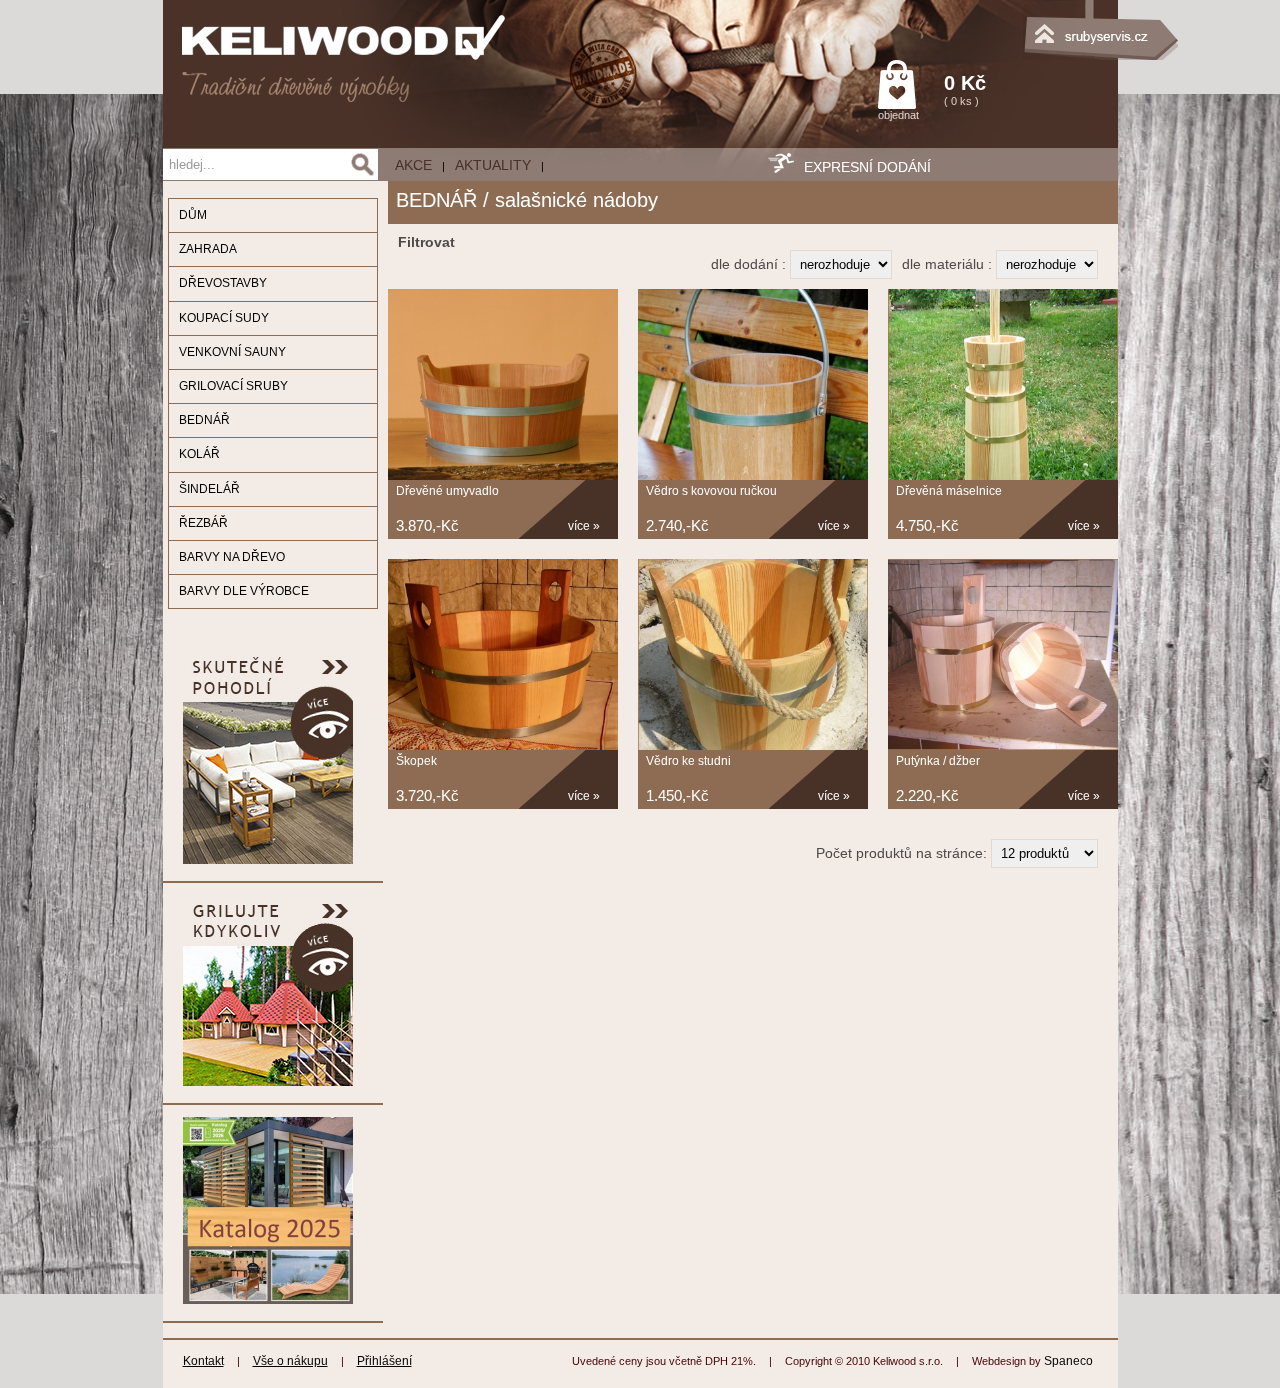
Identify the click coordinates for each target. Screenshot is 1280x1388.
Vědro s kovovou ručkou (711, 491)
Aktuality (493, 165)
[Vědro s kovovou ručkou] (753, 476)
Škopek (416, 761)
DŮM (193, 215)
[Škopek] (503, 746)
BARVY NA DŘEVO (232, 557)
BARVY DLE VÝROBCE (244, 591)
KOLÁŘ (199, 454)
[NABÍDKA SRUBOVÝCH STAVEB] (1018, 25)
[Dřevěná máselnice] (1003, 476)
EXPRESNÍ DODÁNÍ (867, 167)
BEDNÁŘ (204, 420)
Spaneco (1068, 1361)
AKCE (413, 165)
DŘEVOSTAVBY (223, 283)
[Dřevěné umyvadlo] (503, 476)
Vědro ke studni (688, 761)
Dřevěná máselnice (949, 491)
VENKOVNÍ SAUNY (232, 352)
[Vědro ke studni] (753, 746)
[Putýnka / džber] (1003, 746)
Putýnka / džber (938, 761)
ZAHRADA (208, 249)
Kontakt (203, 1361)
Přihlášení (384, 1361)
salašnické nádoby (576, 200)
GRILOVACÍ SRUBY (233, 386)
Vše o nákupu (290, 1361)
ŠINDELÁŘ (209, 489)
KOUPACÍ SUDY (224, 318)
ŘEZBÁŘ (203, 523)
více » (584, 526)
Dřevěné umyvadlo (447, 491)
